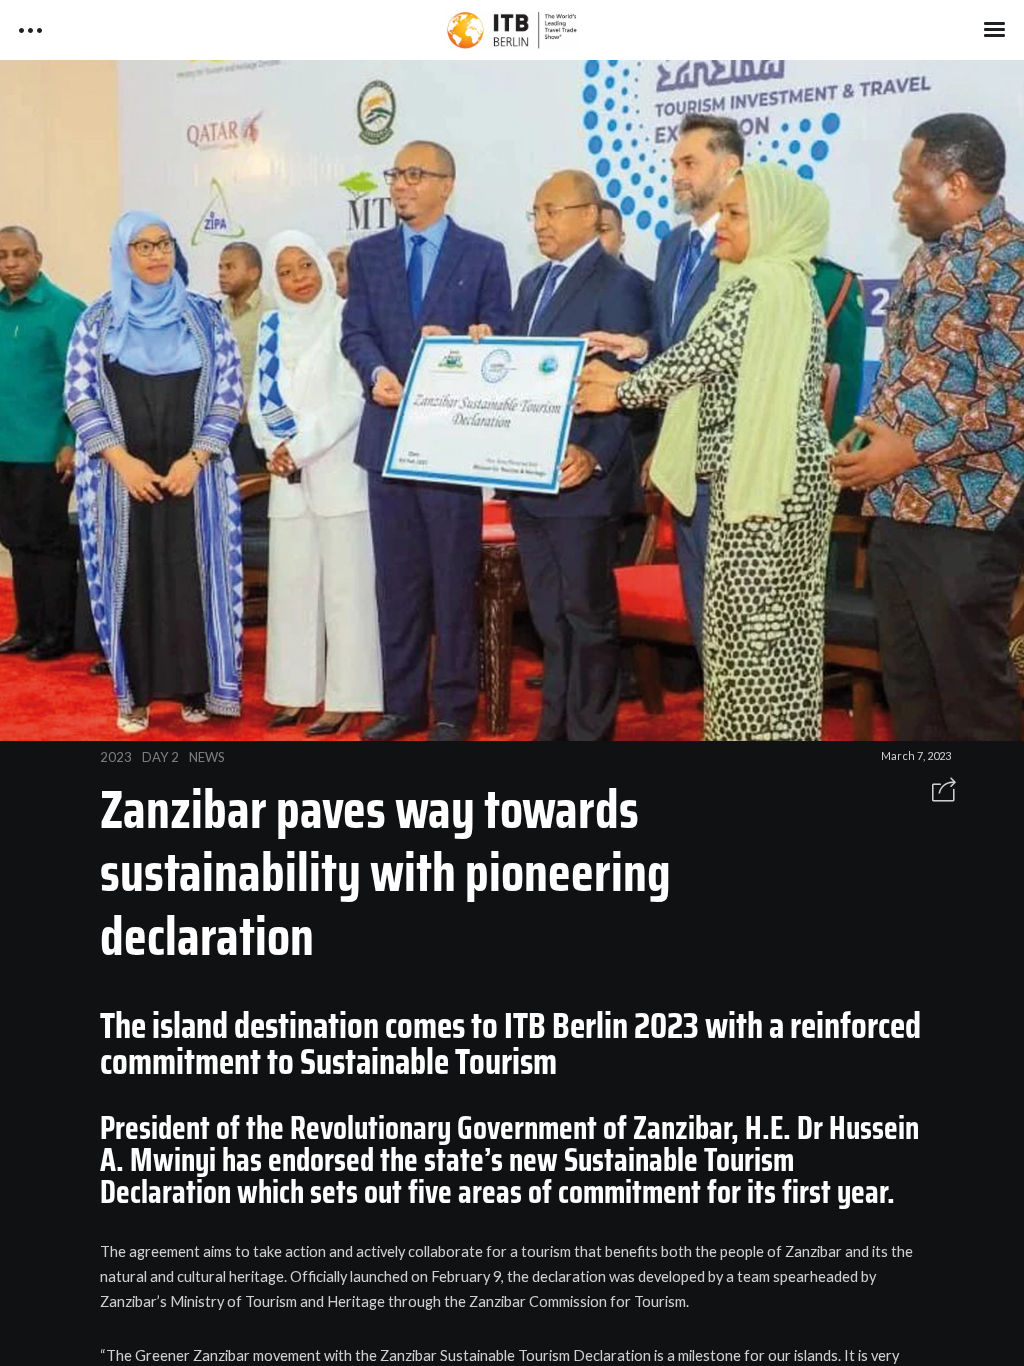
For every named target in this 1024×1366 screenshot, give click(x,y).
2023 (116, 757)
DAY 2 (160, 757)
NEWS (207, 757)
